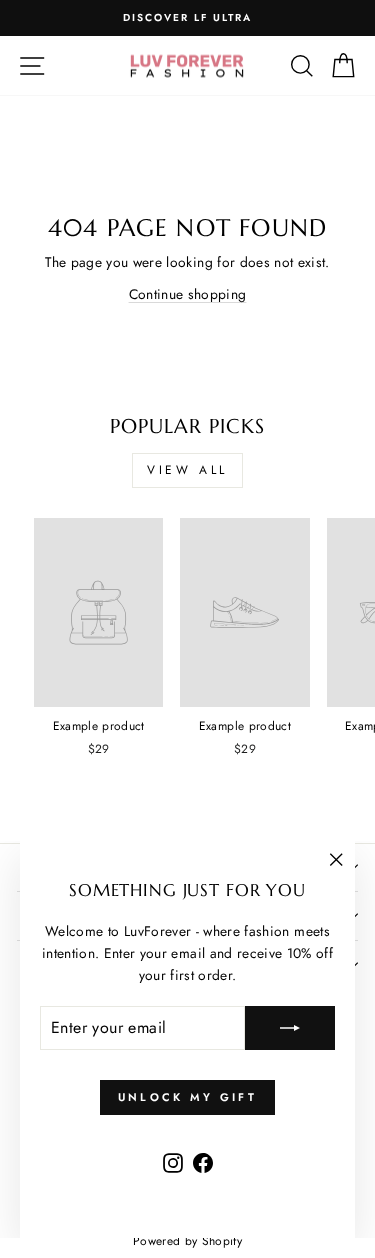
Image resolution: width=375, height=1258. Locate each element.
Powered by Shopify (187, 1241)
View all (187, 470)
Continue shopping (188, 294)
